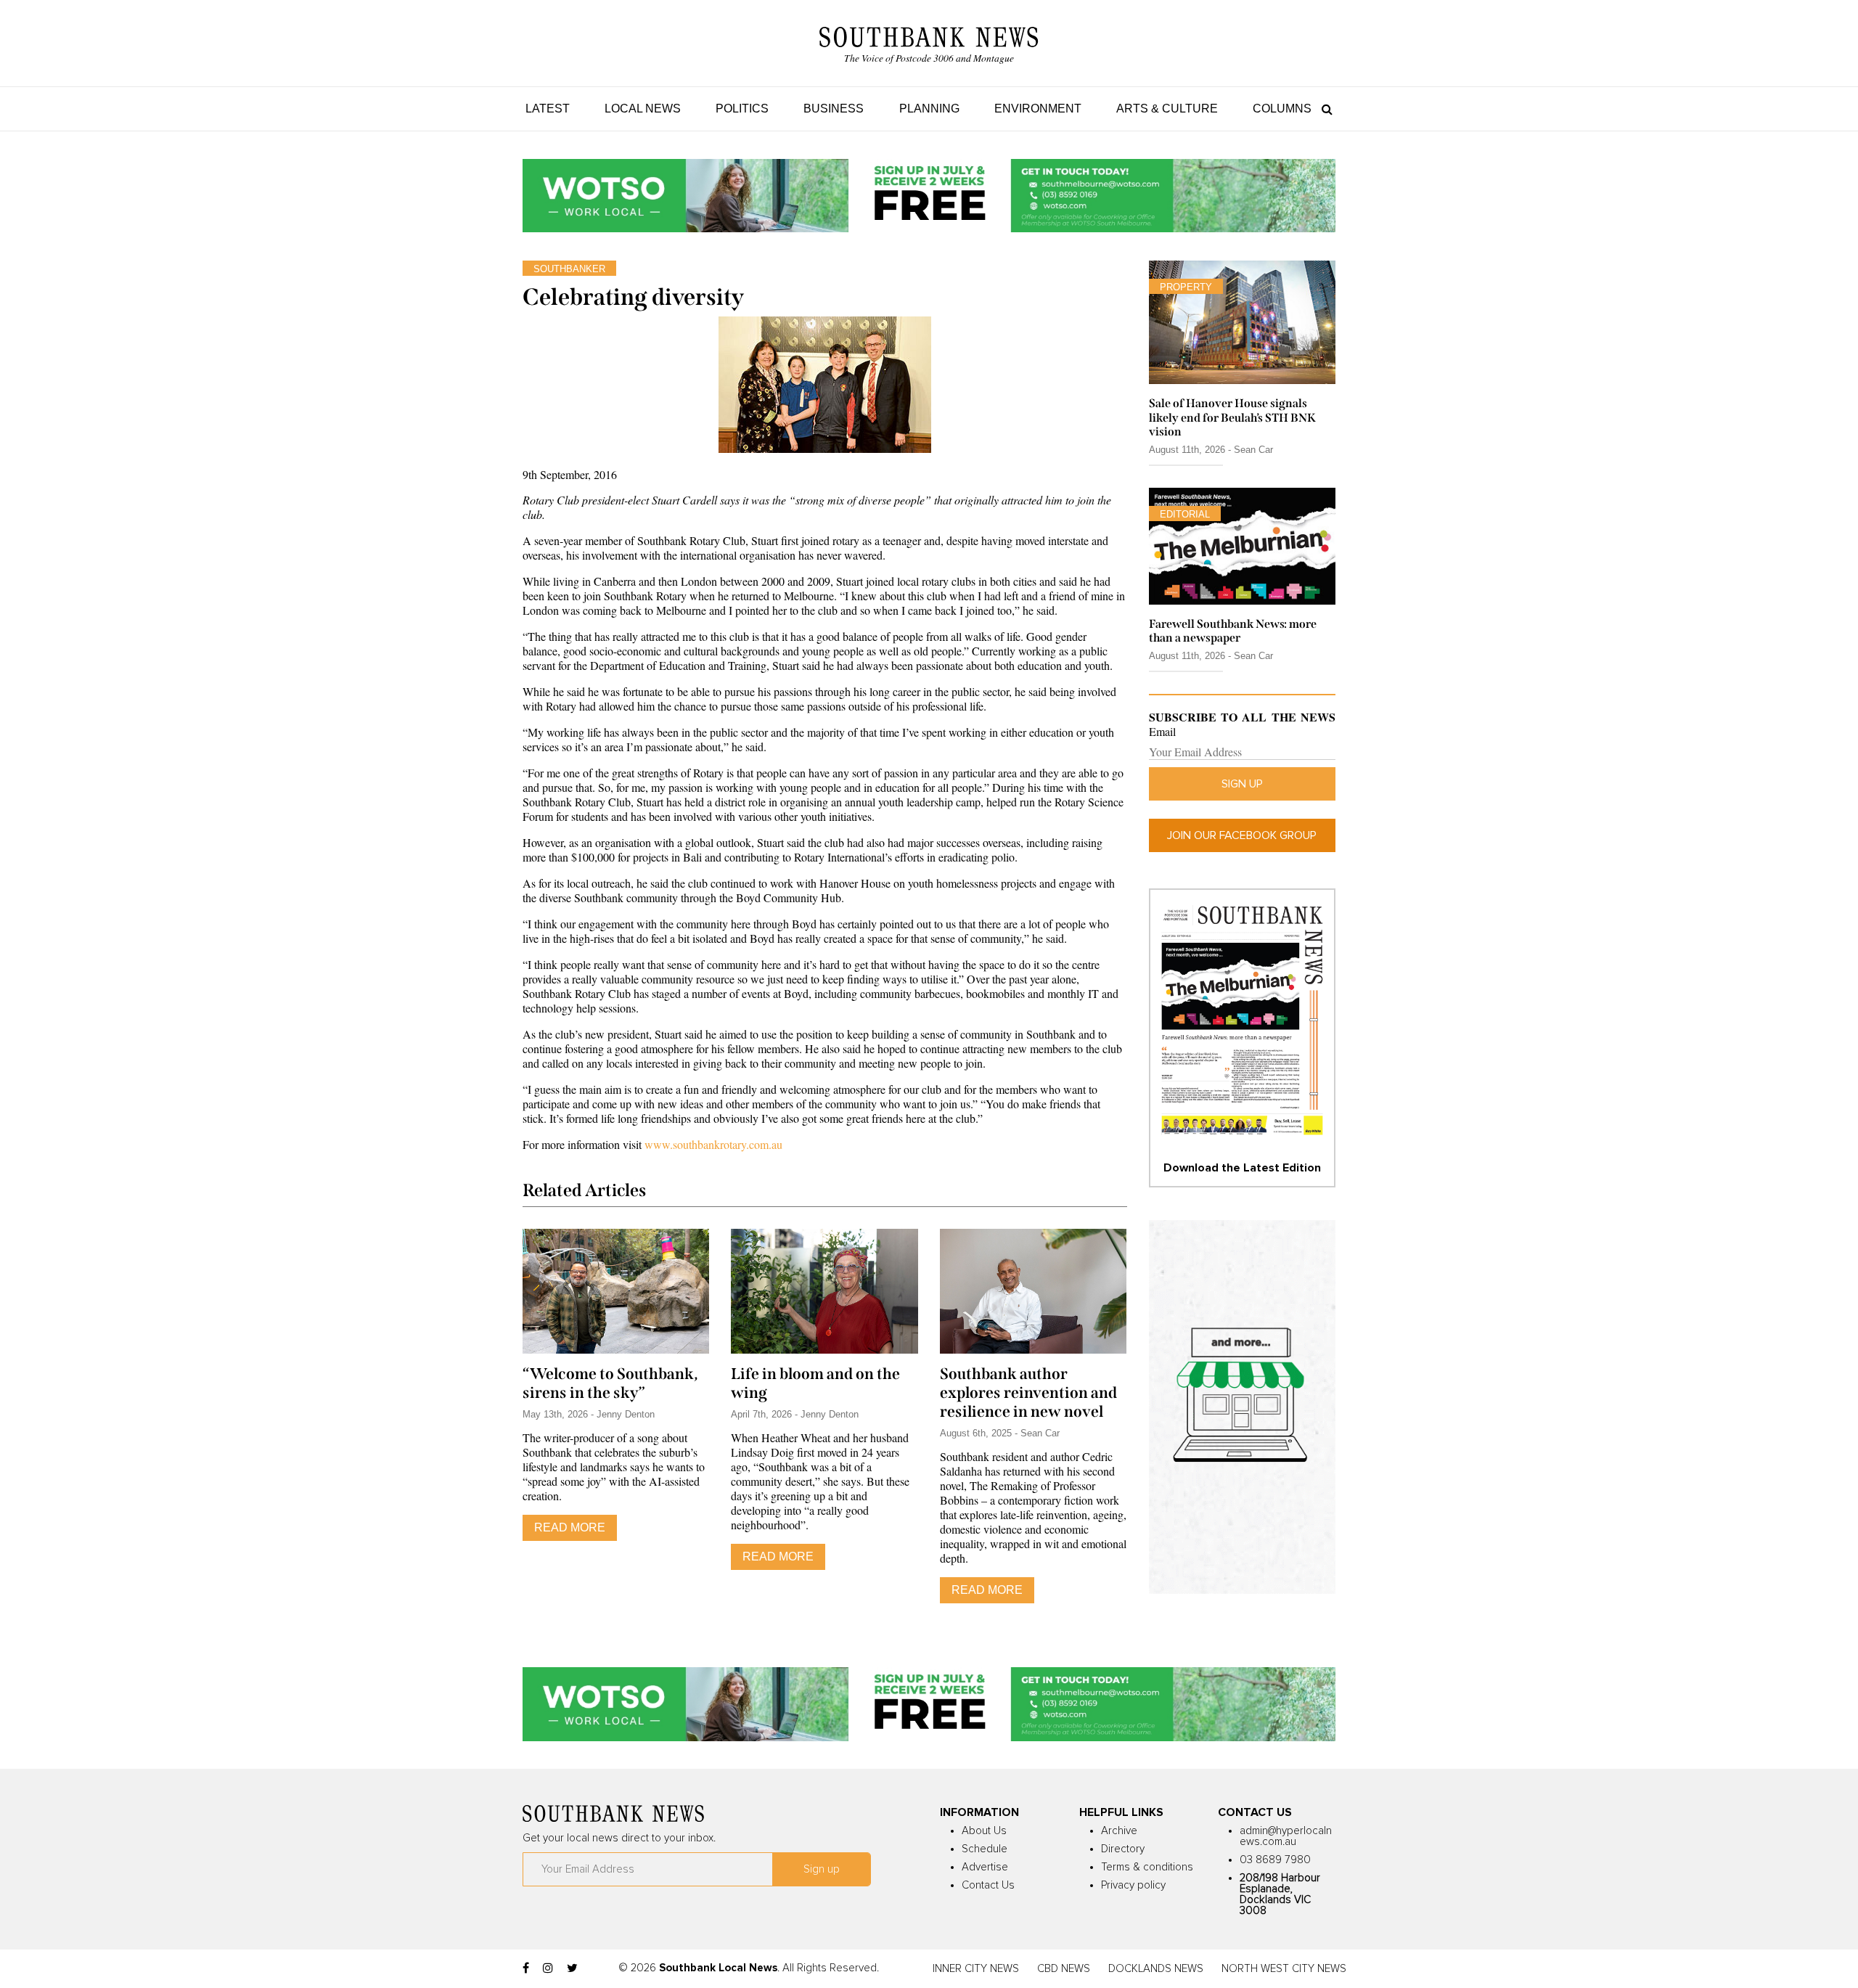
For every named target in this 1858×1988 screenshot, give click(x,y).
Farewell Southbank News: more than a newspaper (1233, 631)
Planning (929, 109)
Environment (1038, 109)
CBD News (1064, 1969)
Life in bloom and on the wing (815, 1383)
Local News (643, 109)
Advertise (985, 1867)
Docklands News (1156, 1969)
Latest (548, 109)
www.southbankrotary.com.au (713, 1144)
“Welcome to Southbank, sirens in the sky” (610, 1383)
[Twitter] (572, 1968)
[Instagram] (548, 1968)
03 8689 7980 (1275, 1860)
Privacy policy (1133, 1885)
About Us (984, 1831)
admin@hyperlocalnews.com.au (1286, 1836)
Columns (1282, 109)
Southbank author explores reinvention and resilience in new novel (1028, 1393)
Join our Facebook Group (1242, 835)
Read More (570, 1527)
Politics (742, 109)
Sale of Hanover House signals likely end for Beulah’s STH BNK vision (1232, 417)
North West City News (1284, 1969)
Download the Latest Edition (1242, 1168)
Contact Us (988, 1885)
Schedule (985, 1849)
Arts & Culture (1167, 109)
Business (834, 109)
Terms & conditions (1147, 1867)
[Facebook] (526, 1968)
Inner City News (976, 1969)
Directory (1123, 1849)
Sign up (1242, 784)
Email (1162, 732)
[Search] (1323, 109)
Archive (1119, 1831)
